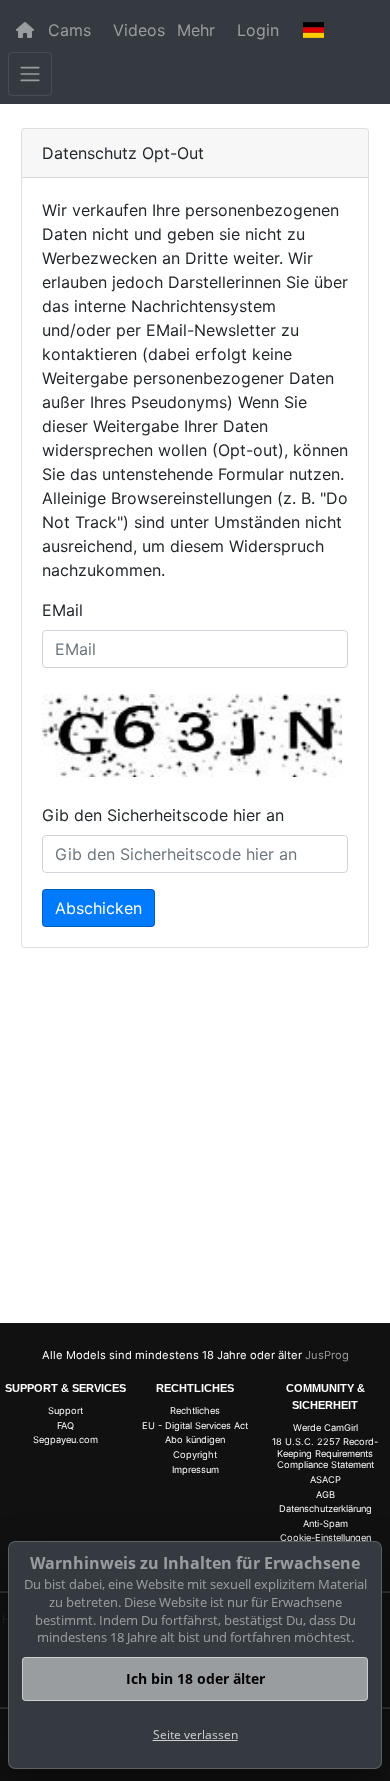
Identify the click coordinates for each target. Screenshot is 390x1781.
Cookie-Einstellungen (325, 1537)
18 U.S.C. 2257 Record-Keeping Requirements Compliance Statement (325, 1453)
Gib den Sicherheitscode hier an (163, 815)
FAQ (65, 1425)
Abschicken (98, 908)
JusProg (327, 1355)
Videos (139, 30)
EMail (62, 610)
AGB (325, 1494)
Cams (69, 30)
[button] (314, 30)
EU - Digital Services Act (195, 1425)
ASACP (325, 1479)
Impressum (195, 1469)
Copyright (195, 1454)
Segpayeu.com (65, 1439)
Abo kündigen (195, 1439)
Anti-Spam (325, 1523)
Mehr (196, 30)
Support (65, 1410)
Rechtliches (195, 1410)
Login (258, 30)
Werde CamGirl (325, 1427)
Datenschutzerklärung (325, 1508)
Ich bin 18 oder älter (195, 1678)
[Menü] (30, 74)
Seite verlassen (195, 1734)
